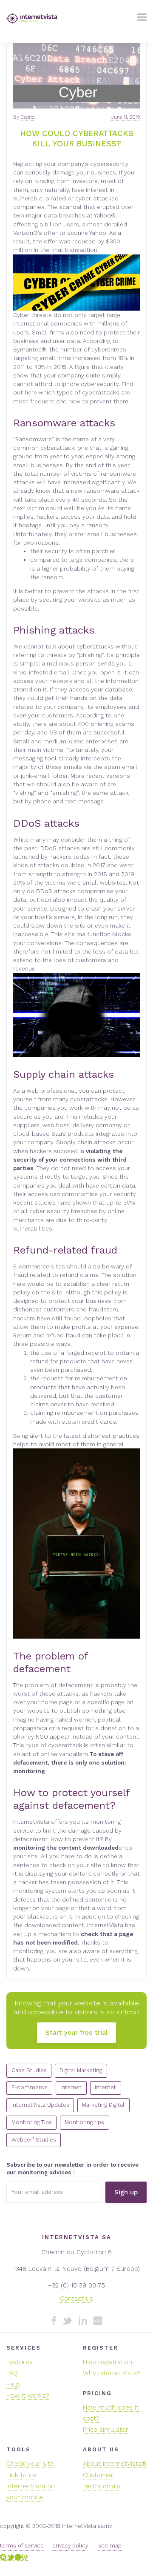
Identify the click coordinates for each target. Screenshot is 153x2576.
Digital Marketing (81, 2070)
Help (13, 2385)
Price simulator (106, 2430)
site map (110, 2546)
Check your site (30, 2464)
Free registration (108, 2362)
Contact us (76, 2299)
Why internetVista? (112, 2373)
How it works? (28, 2396)
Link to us (21, 2475)
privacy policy (70, 2546)
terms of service (22, 2546)
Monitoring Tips (32, 2122)
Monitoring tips (84, 2122)
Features (20, 2362)
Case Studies (29, 2070)
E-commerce (30, 2087)
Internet (71, 2087)
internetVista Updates (40, 2105)
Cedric (28, 117)
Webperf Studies (34, 2140)
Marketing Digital (103, 2105)
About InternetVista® (115, 2464)
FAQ (12, 2373)
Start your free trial (76, 2033)
